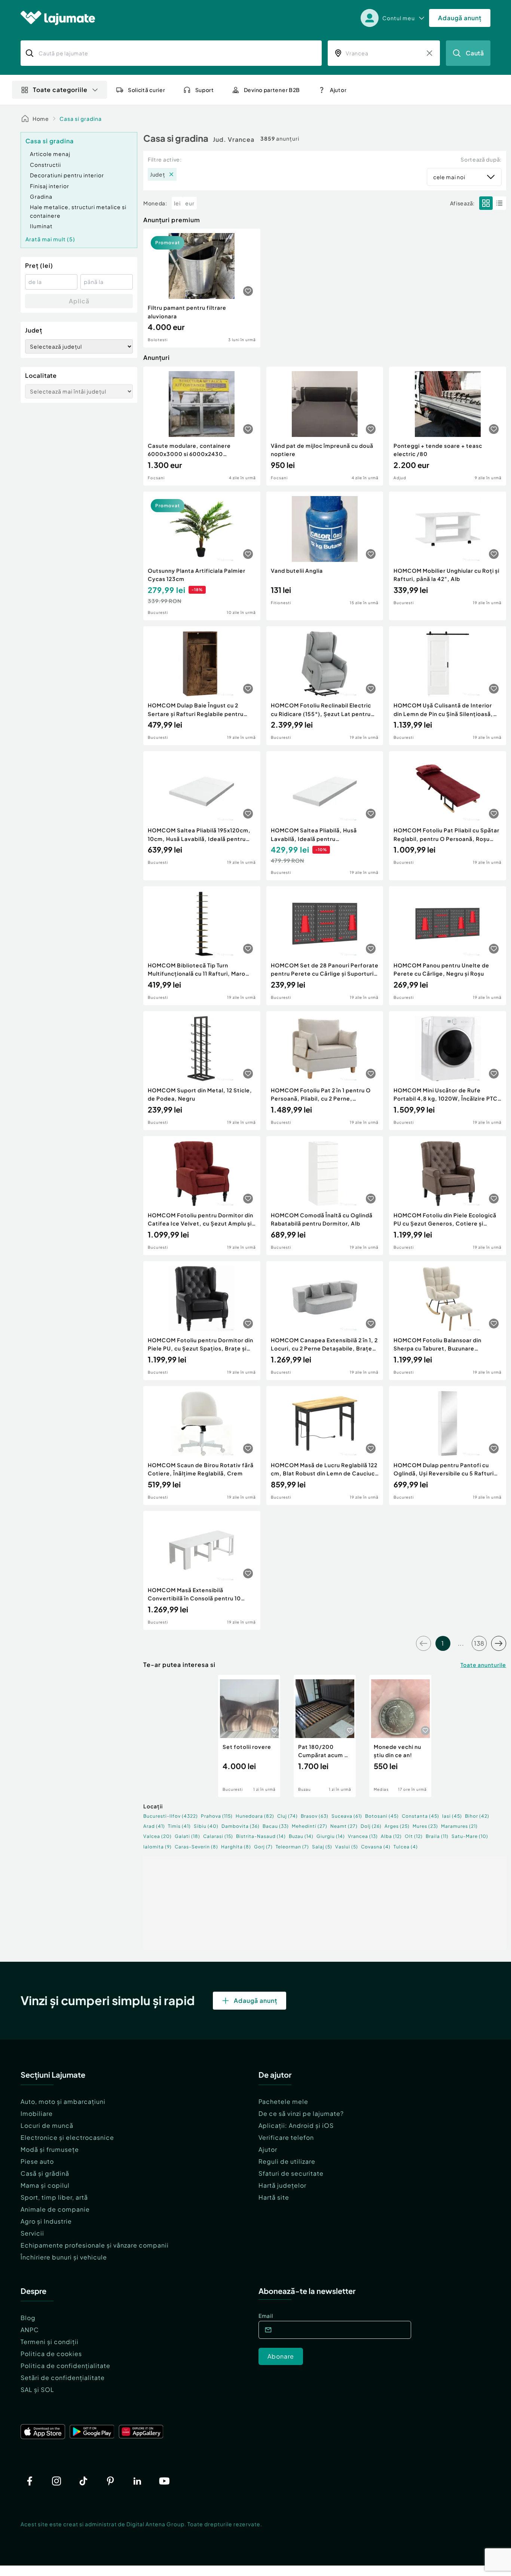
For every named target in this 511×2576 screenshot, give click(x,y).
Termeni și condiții (50, 2342)
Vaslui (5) (347, 1847)
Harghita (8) (236, 1847)
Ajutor (268, 2149)
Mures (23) (425, 1826)
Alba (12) (391, 1836)
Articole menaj (50, 154)
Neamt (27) (344, 1826)
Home (41, 119)
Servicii (32, 2233)
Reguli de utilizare (287, 2161)
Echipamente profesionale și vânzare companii (95, 2245)
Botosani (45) (382, 1816)
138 (479, 1643)
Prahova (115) (217, 1816)
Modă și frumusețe (50, 2149)
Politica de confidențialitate (65, 2366)
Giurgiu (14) (331, 1836)
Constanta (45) (420, 1816)
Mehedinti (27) (310, 1826)
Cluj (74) (287, 1816)
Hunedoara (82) (255, 1816)
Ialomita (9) (157, 1847)
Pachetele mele (283, 2101)
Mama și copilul (45, 2185)
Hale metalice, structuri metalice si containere (78, 211)
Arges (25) (397, 1826)
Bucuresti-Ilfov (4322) (171, 1816)
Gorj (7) (263, 1847)
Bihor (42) (477, 1816)
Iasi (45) (452, 1816)
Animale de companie (55, 2209)
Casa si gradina (81, 119)
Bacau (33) (276, 1826)
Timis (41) (179, 1826)
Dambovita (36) (241, 1826)
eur (190, 203)
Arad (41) (154, 1826)
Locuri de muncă (47, 2125)
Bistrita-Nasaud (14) (261, 1836)
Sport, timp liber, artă (54, 2197)
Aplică (79, 301)
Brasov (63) (315, 1816)
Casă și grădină (45, 2173)
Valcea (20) (157, 1836)
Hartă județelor (282, 2185)
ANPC (30, 2330)
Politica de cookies (51, 2354)
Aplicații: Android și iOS (296, 2125)
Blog (28, 2318)
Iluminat (41, 226)
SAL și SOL (37, 2390)
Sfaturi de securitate (291, 2173)
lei (177, 203)
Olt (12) (414, 1836)
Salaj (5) (322, 1847)
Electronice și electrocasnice (67, 2137)
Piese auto (37, 2161)
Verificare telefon (286, 2137)
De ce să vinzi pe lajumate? (301, 2113)
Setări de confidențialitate (63, 2378)
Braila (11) (437, 1836)
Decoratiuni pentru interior (67, 175)
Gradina (41, 196)
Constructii (45, 165)
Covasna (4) (376, 1847)
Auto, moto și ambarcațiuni (63, 2101)
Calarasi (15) (218, 1836)
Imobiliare (37, 2113)
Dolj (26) (371, 1826)
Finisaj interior (50, 186)
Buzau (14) (301, 1836)
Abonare (281, 2356)
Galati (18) (187, 1836)
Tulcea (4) (406, 1847)
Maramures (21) (459, 1826)
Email (266, 2316)
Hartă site (274, 2197)
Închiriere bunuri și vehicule (64, 2257)
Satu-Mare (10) (470, 1836)
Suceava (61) (347, 1816)
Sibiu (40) (206, 1826)
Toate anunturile (483, 1665)
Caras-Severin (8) (196, 1847)
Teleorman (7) (292, 1847)
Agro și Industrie (46, 2221)
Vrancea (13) (363, 1836)
